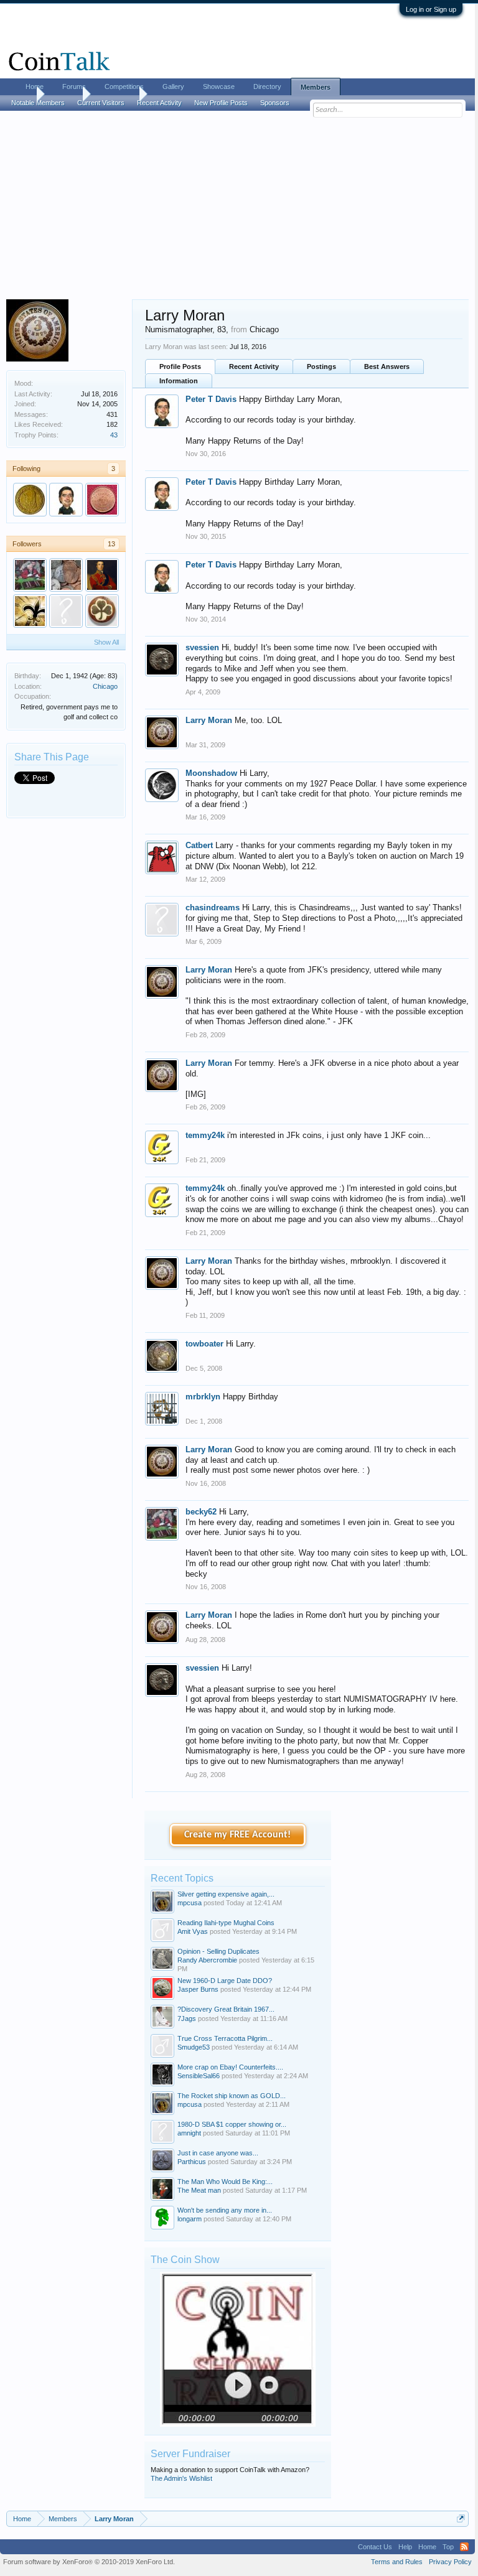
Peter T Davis (211, 399)
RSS (464, 2547)
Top (448, 2547)
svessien (202, 647)
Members (316, 87)
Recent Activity (254, 366)
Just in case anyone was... (218, 2153)
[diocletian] (66, 611)
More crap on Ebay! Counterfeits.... (230, 2067)
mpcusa (190, 1903)
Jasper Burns (198, 1989)
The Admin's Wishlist (181, 2478)
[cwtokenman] (102, 500)
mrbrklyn (203, 1397)
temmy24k (205, 1135)
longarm (190, 2219)
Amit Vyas (193, 1931)
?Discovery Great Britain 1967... (226, 2009)
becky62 (201, 1512)
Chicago (105, 686)
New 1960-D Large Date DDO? (225, 1981)
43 (114, 435)
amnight (189, 2133)
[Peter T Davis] (66, 500)
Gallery (173, 86)
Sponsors (275, 103)
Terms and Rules (397, 2562)
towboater (204, 1344)
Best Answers (387, 366)
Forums (74, 86)
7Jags (187, 2018)
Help (405, 2547)
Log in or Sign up (431, 9)
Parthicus (192, 2162)
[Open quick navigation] (461, 2518)
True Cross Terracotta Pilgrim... (225, 2038)
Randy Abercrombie (207, 1960)
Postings (321, 366)
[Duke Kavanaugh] (102, 575)
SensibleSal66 (199, 2076)
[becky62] (30, 575)
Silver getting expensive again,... (226, 1894)
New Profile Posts (221, 103)
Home (35, 86)
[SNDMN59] (66, 575)
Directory (267, 86)
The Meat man (199, 2190)
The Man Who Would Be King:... (225, 2182)
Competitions (124, 86)
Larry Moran (209, 720)
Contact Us (375, 2547)
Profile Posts (180, 366)
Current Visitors (101, 103)
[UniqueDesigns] (102, 611)
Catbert (199, 845)
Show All (106, 642)
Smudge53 (194, 2047)
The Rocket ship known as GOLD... (232, 2096)
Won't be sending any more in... (225, 2210)
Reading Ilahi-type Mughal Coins (226, 1923)
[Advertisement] (237, 206)
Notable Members (38, 103)
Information (179, 381)
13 (111, 544)
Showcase (219, 86)
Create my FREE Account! (237, 1835)
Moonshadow (211, 773)
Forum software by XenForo (89, 2562)
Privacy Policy (450, 2562)
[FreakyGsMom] (30, 611)
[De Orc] (30, 500)
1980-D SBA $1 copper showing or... (232, 2124)
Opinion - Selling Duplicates (218, 1951)
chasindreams (213, 908)
